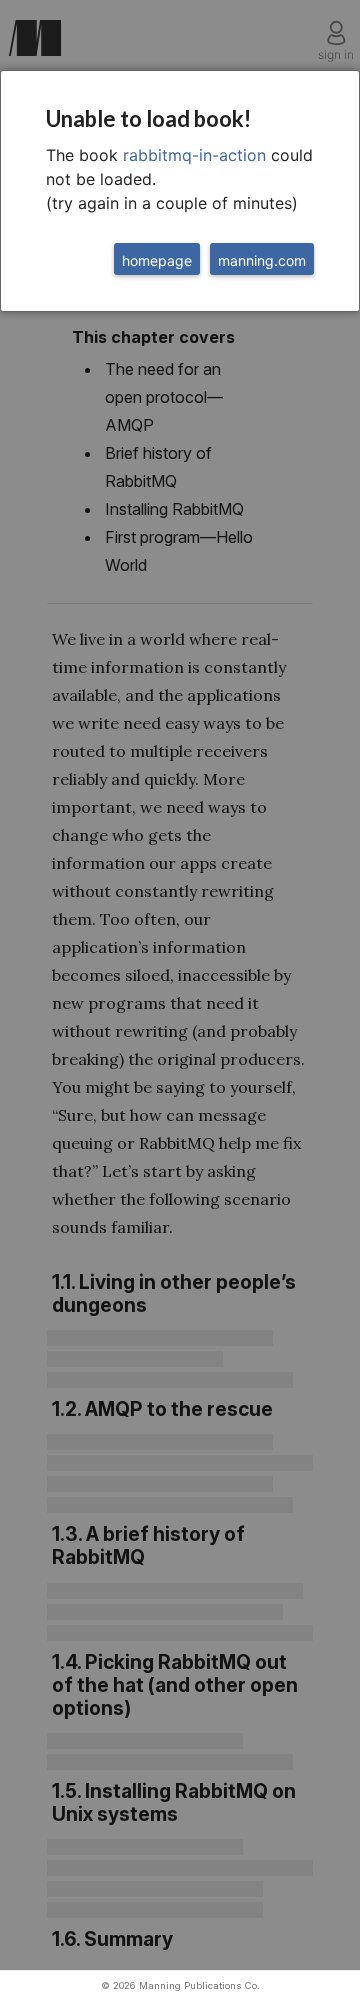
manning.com (262, 260)
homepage (157, 260)
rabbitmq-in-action (194, 155)
